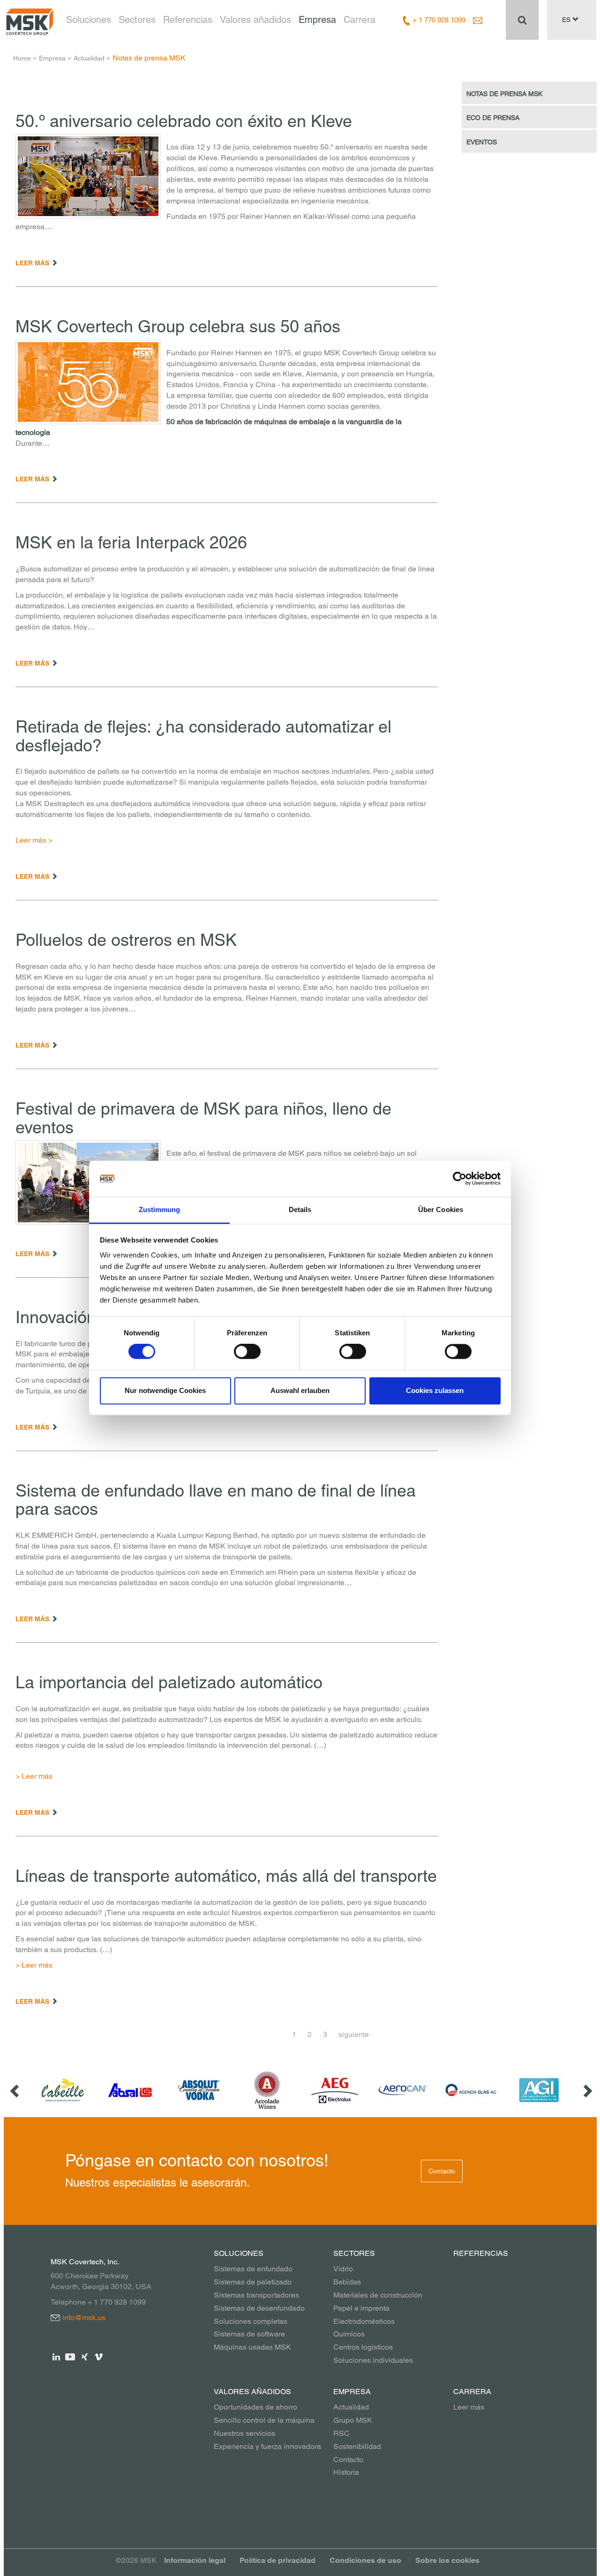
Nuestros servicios (244, 2433)
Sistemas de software (249, 2334)
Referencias (188, 20)
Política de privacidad (277, 2560)
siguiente (354, 2034)
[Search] (522, 20)
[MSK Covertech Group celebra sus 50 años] (88, 382)
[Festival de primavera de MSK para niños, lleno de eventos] (88, 1183)
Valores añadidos (255, 20)
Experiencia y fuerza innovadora (267, 2446)
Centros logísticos (363, 2347)
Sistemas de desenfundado (259, 2308)
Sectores (137, 20)
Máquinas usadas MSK (252, 2347)
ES (567, 20)
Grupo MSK (353, 2420)
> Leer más (35, 1776)
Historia (346, 2472)
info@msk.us (84, 2318)
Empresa (317, 20)
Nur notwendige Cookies (165, 1390)
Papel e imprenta (361, 2308)
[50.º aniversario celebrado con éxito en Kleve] (88, 176)
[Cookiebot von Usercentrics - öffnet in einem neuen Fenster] (460, 1179)
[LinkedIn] (56, 2356)
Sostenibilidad (357, 2446)
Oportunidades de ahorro (255, 2407)
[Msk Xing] (85, 2356)
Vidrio (343, 2269)
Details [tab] (300, 1209)
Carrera (360, 20)
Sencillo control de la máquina (264, 2420)
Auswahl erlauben (300, 1390)
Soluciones (89, 20)
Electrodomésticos (364, 2321)
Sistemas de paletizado (253, 2282)
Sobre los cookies (447, 2560)
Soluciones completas (251, 2321)
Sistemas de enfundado (253, 2269)
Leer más (469, 2407)
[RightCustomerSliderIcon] (587, 2090)
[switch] (247, 1352)
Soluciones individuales (373, 2360)
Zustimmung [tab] (160, 1209)
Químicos (349, 2334)
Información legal (195, 2560)
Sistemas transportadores (256, 2295)
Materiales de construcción (378, 2295)
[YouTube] (71, 2356)
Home (22, 58)
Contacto (442, 2171)
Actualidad (89, 58)
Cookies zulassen (435, 1390)
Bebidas (347, 2282)
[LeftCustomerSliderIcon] (15, 2090)
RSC (341, 2433)
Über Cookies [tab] (441, 1209)
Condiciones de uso (365, 2560)
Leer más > (34, 840)
